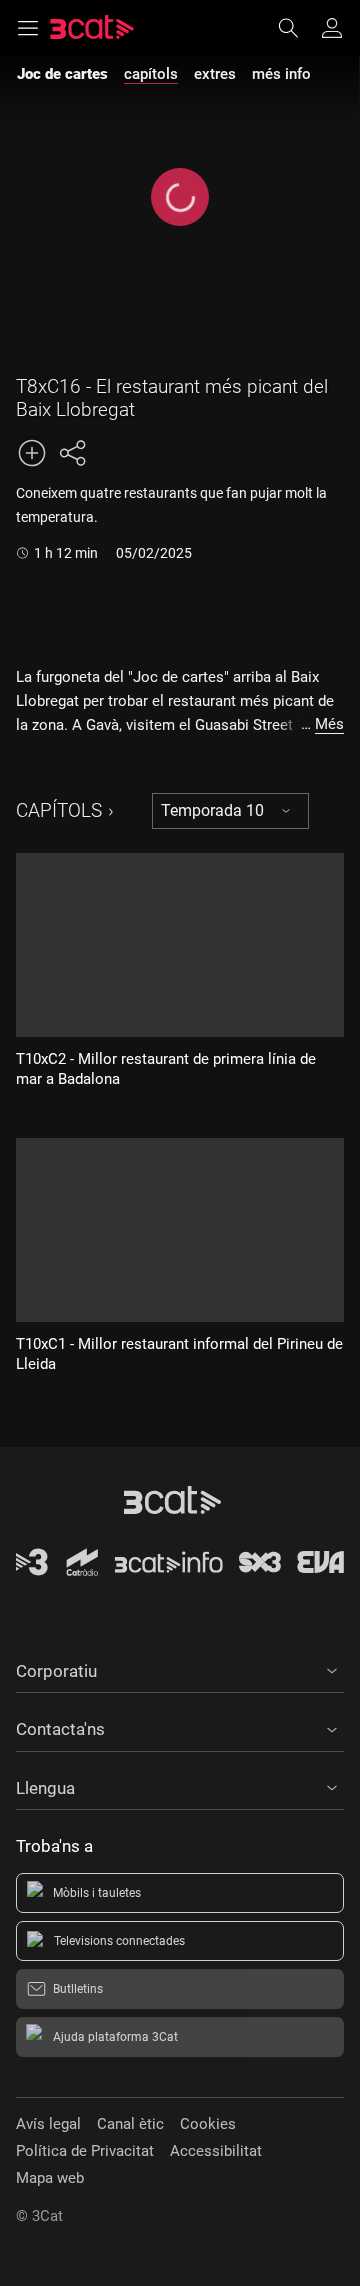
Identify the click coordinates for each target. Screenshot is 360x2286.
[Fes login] (332, 28)
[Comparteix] (72, 453)
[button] (180, 1668)
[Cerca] (298, 28)
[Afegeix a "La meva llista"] (32, 453)
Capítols (59, 810)
